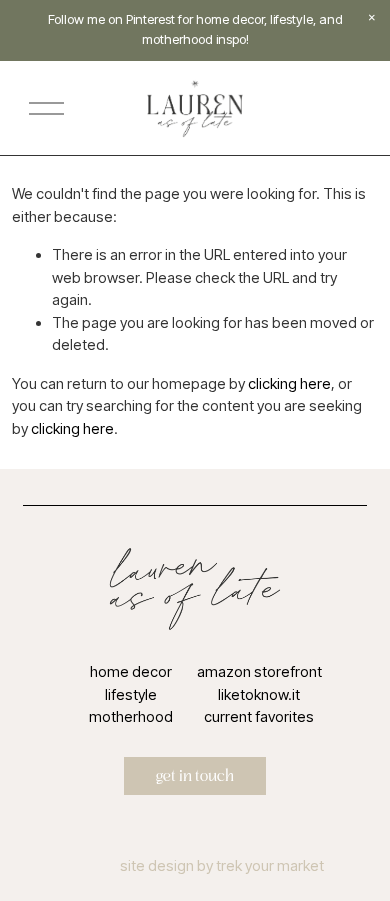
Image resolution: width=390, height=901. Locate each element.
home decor (131, 672)
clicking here (289, 384)
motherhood (131, 717)
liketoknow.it (259, 695)
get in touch (195, 776)
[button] (372, 18)
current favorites (259, 717)
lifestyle (131, 695)
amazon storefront (259, 672)
